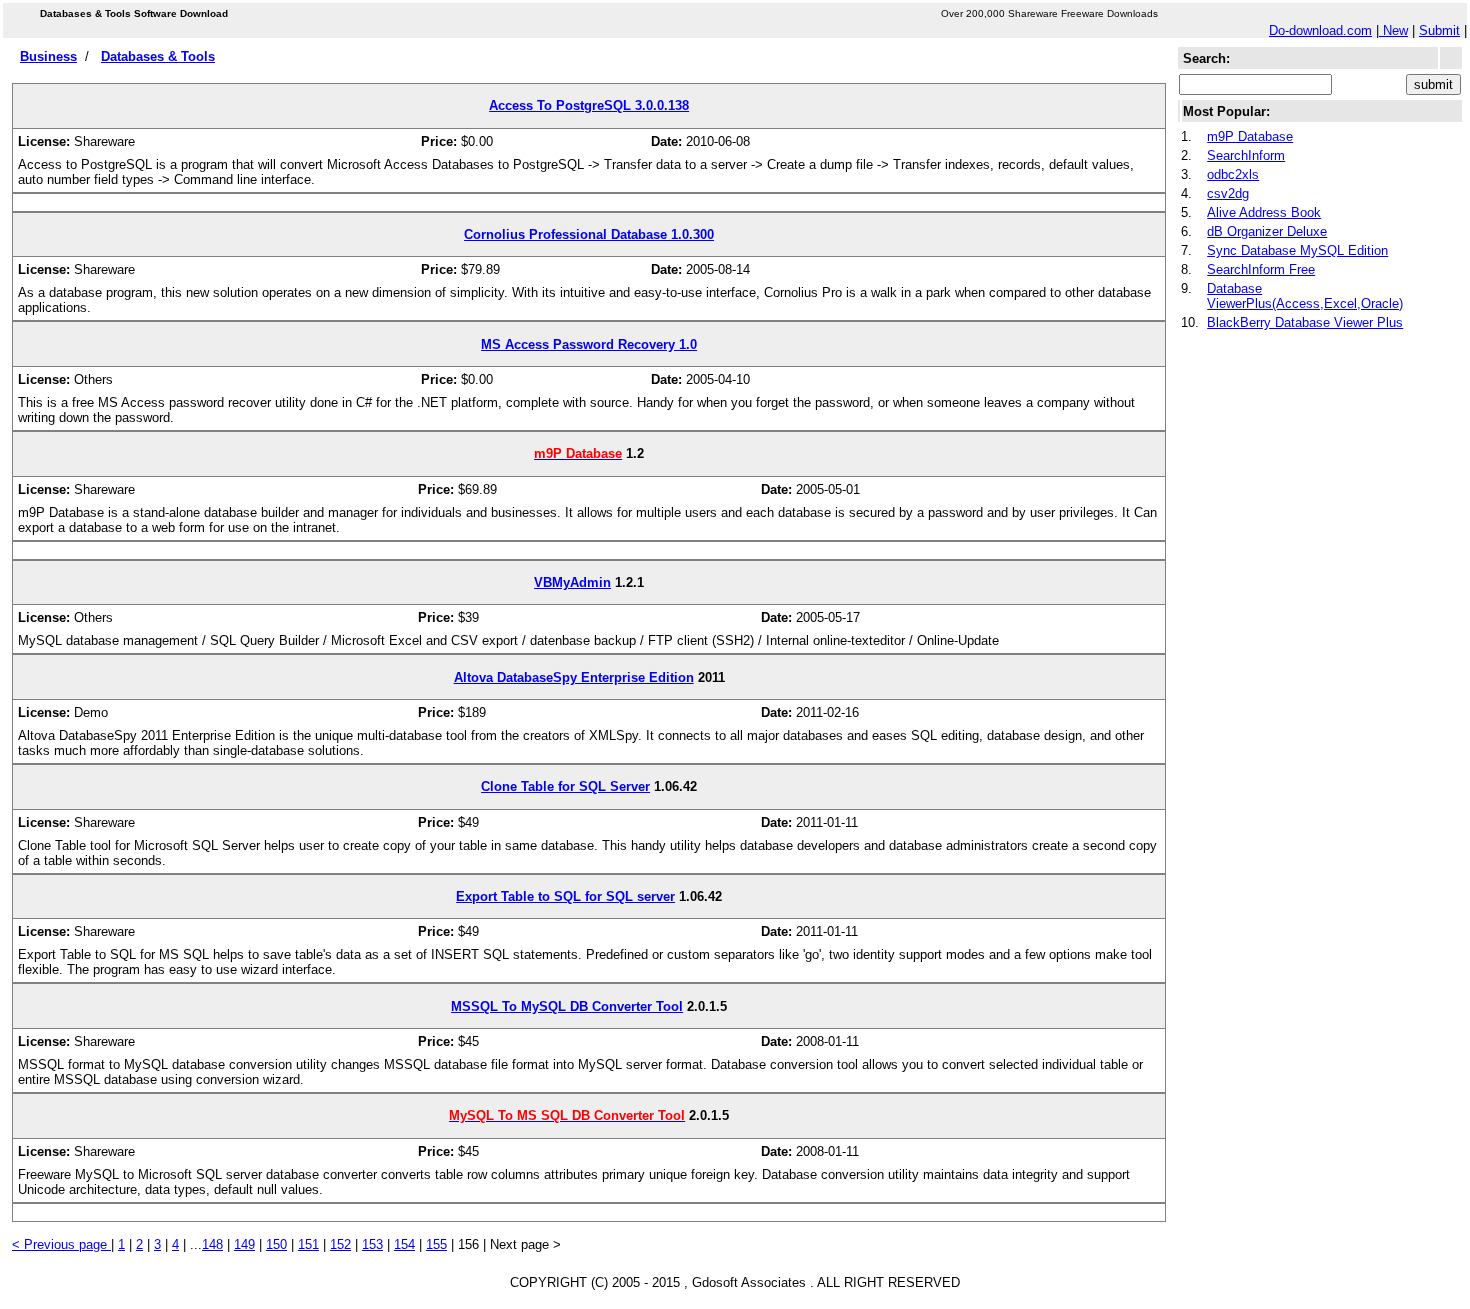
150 (276, 1244)
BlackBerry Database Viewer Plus (1305, 322)
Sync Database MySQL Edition (1297, 250)
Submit (1439, 30)
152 (340, 1244)
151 (308, 1244)
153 (372, 1244)
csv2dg (1228, 193)
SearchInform (1246, 155)
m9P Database (1250, 136)
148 (212, 1244)
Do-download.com (1320, 30)
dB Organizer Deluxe (1267, 231)
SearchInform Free (1261, 269)
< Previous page (61, 1244)
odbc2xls (1233, 174)
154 (404, 1244)
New (1393, 30)
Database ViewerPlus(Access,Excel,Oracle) (1305, 296)
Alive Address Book (1264, 212)
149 (244, 1244)
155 (436, 1244)
